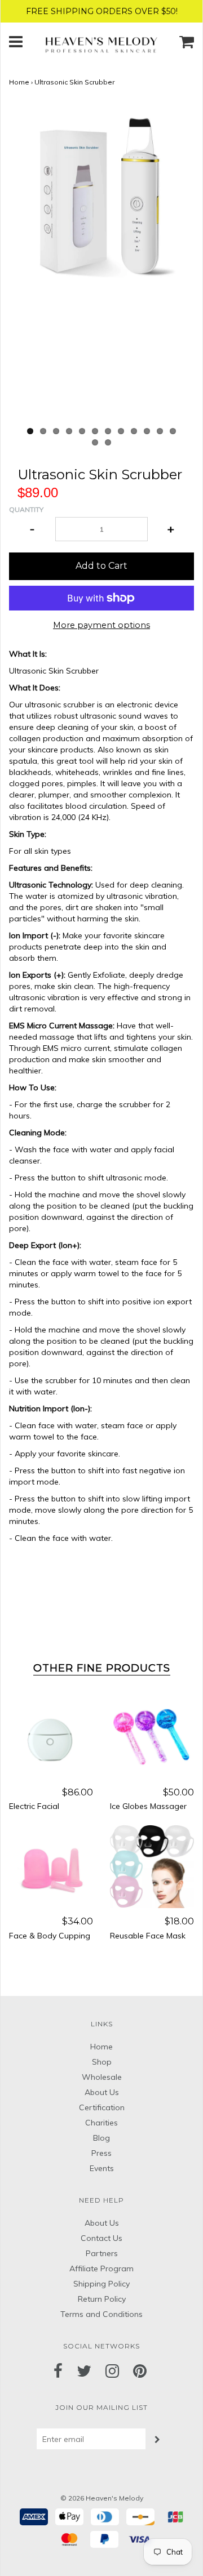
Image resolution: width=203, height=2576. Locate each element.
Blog (101, 2138)
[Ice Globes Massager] (152, 1737)
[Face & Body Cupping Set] (51, 1866)
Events (102, 2168)
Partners (102, 2253)
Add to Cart (101, 566)
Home (19, 82)
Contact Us (101, 2238)
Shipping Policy (101, 2284)
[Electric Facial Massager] (51, 1737)
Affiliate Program (101, 2269)
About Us (102, 2092)
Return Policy (102, 2299)
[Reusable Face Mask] (152, 1866)
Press (101, 2153)
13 (95, 442)
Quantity (26, 509)
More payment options (101, 625)
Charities (101, 2123)
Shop (102, 2062)
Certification (102, 2107)
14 (108, 442)
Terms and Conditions (101, 2314)
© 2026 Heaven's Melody (102, 2498)
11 (160, 431)
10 (147, 431)
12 (173, 431)
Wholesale (102, 2077)
